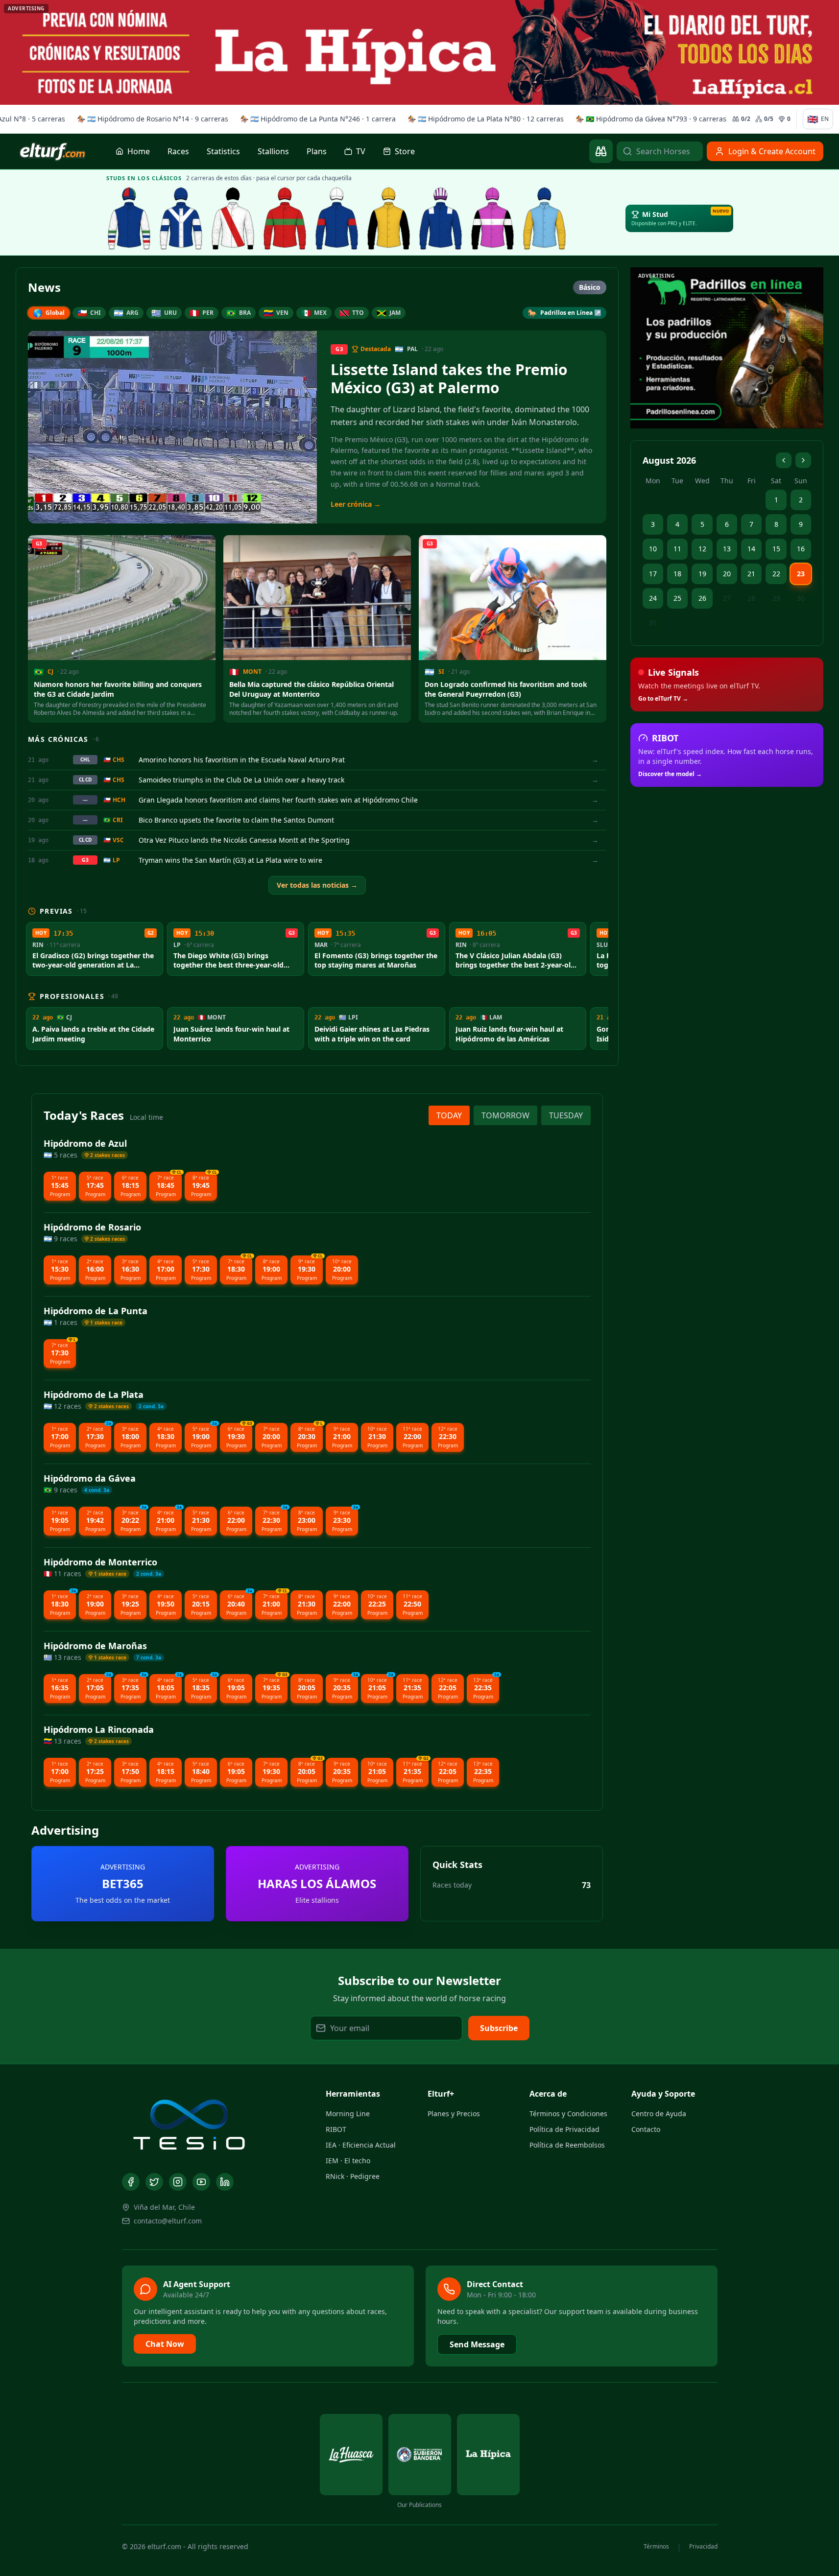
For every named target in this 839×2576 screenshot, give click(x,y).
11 (677, 549)
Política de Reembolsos (567, 2145)
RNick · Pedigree (353, 2176)
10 (653, 549)
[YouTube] (201, 2182)
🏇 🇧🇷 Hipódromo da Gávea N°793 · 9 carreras (647, 119)
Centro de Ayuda (659, 2114)
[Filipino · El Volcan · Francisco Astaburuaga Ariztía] (545, 218)
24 (653, 598)
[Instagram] (178, 2182)
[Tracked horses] (601, 151)
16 (801, 549)
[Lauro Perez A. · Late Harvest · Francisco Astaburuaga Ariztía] (441, 218)
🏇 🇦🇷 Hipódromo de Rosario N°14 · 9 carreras (149, 119)
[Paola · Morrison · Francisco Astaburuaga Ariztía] (337, 218)
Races (178, 151)
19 (702, 574)
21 (751, 574)
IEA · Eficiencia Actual (361, 2145)
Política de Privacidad (564, 2129)
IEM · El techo (348, 2161)
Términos (656, 2547)
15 (776, 549)
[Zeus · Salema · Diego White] (129, 218)
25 (677, 598)
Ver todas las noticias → (317, 885)
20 (727, 574)
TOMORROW (505, 1115)
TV (361, 151)
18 (677, 574)
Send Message (477, 2344)
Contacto (646, 2129)
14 (751, 549)
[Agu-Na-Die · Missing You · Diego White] (233, 218)
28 (751, 598)
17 (653, 574)
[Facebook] (131, 2182)
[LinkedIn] (225, 2182)
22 (776, 574)
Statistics (223, 151)
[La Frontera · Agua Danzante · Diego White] (181, 218)
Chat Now (165, 2344)
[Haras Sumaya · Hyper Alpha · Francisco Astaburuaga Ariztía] (285, 218)
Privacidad (703, 2547)
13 (727, 549)
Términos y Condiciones (568, 2114)
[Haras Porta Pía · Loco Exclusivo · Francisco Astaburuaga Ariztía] (493, 218)
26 (702, 598)
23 (801, 574)
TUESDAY (566, 1115)
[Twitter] (154, 2182)
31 (653, 623)
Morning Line (348, 2114)
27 (727, 598)
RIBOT (336, 2129)
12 (702, 549)
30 (801, 598)
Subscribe (499, 2028)
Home (139, 151)
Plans (317, 151)
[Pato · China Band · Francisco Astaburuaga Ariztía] (389, 218)
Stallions (273, 151)
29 (776, 598)
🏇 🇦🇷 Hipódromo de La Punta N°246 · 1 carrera (314, 119)
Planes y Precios (454, 2114)
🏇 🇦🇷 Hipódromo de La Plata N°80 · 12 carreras (482, 119)
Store (405, 151)
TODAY (449, 1115)
